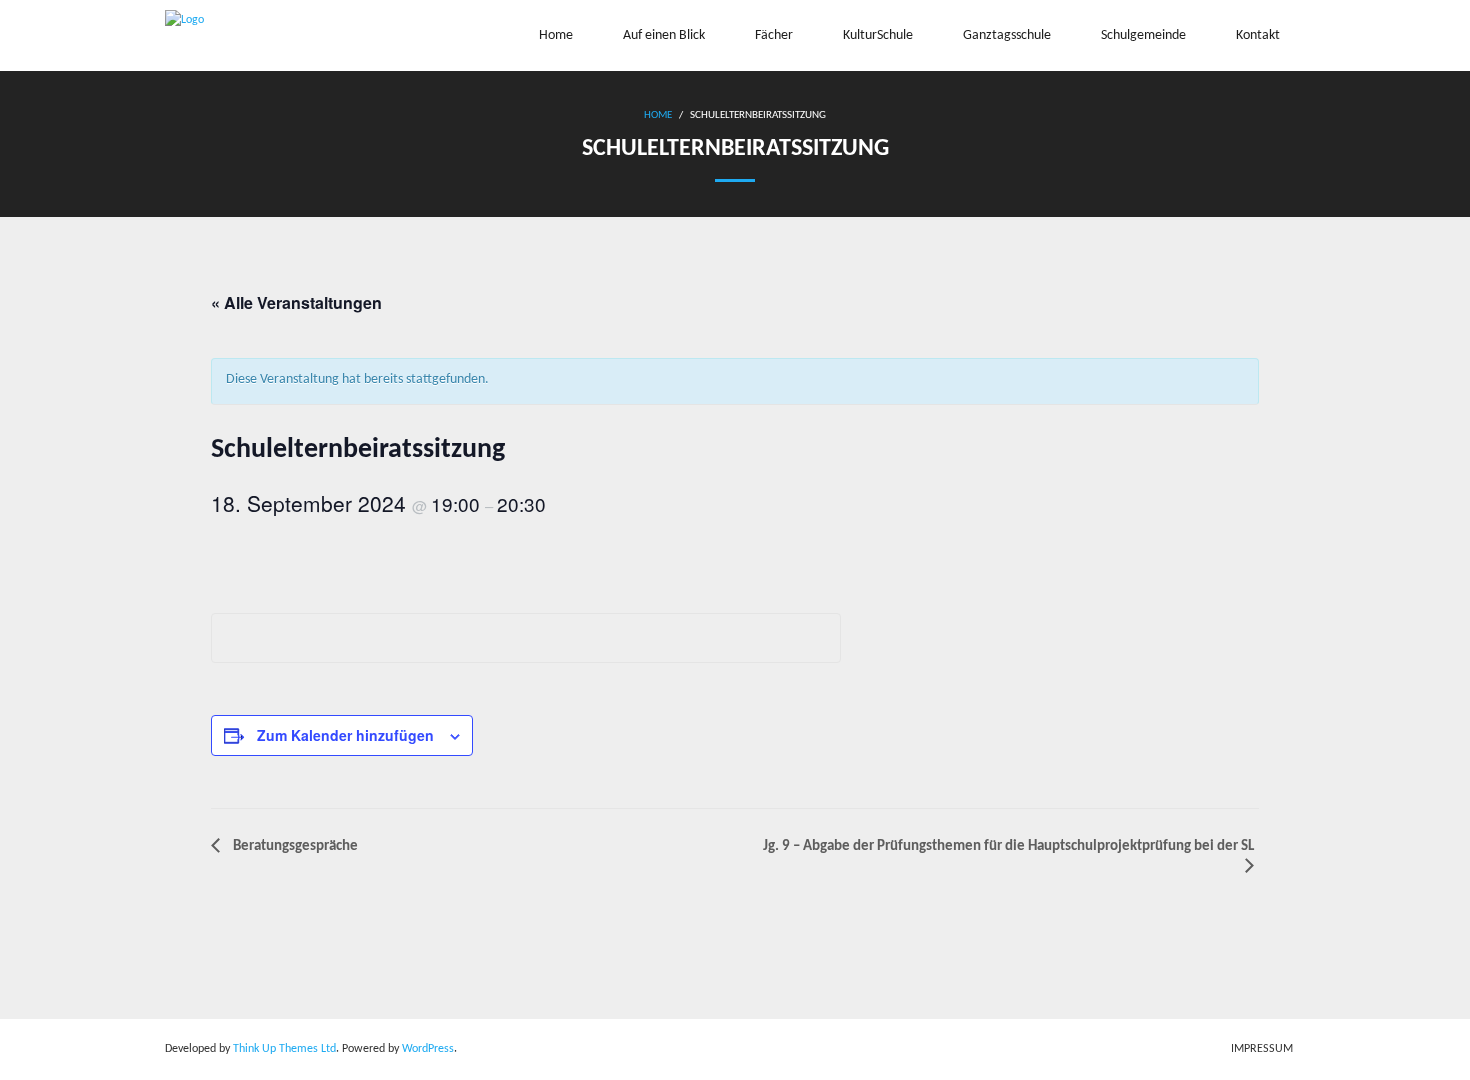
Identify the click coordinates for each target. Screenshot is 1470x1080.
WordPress (428, 1049)
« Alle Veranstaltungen (296, 302)
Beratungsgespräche (294, 846)
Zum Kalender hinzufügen (345, 735)
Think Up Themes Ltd (284, 1049)
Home (658, 115)
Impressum (1262, 1049)
